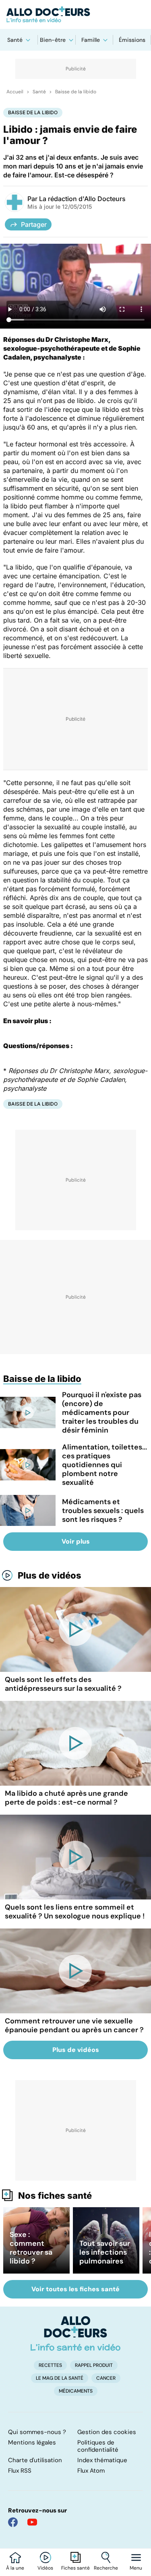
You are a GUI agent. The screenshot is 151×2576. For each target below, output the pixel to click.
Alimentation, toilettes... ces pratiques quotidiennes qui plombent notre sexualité (104, 1465)
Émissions (132, 40)
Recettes (50, 2365)
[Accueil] (75, 2333)
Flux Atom (91, 2471)
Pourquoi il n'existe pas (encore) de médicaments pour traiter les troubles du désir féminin (102, 1412)
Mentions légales (32, 2442)
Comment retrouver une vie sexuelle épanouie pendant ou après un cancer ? (74, 2025)
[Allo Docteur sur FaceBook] (13, 2522)
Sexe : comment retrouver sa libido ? (31, 2248)
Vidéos (45, 2568)
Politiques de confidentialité (98, 2446)
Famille (91, 40)
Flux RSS (20, 2471)
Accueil (15, 92)
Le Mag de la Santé (60, 2378)
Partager (34, 224)
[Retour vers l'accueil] (75, 14)
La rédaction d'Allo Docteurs (82, 199)
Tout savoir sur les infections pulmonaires (105, 2252)
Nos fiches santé (55, 2196)
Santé (15, 40)
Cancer (106, 2378)
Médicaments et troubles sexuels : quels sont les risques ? (103, 1511)
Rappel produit (94, 2365)
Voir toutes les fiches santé (75, 2289)
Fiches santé (75, 2568)
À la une (15, 2568)
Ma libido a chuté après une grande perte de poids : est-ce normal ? (66, 1798)
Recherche (106, 2568)
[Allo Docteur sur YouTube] (32, 2522)
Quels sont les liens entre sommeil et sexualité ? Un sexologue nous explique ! (75, 1912)
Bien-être (53, 40)
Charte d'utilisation (35, 2460)
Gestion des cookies (107, 2432)
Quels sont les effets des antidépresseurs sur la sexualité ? (63, 1684)
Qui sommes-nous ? (37, 2432)
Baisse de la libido (76, 92)
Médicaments (76, 2391)
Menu (136, 2568)
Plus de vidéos (50, 1575)
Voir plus (76, 1541)
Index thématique (102, 2460)
